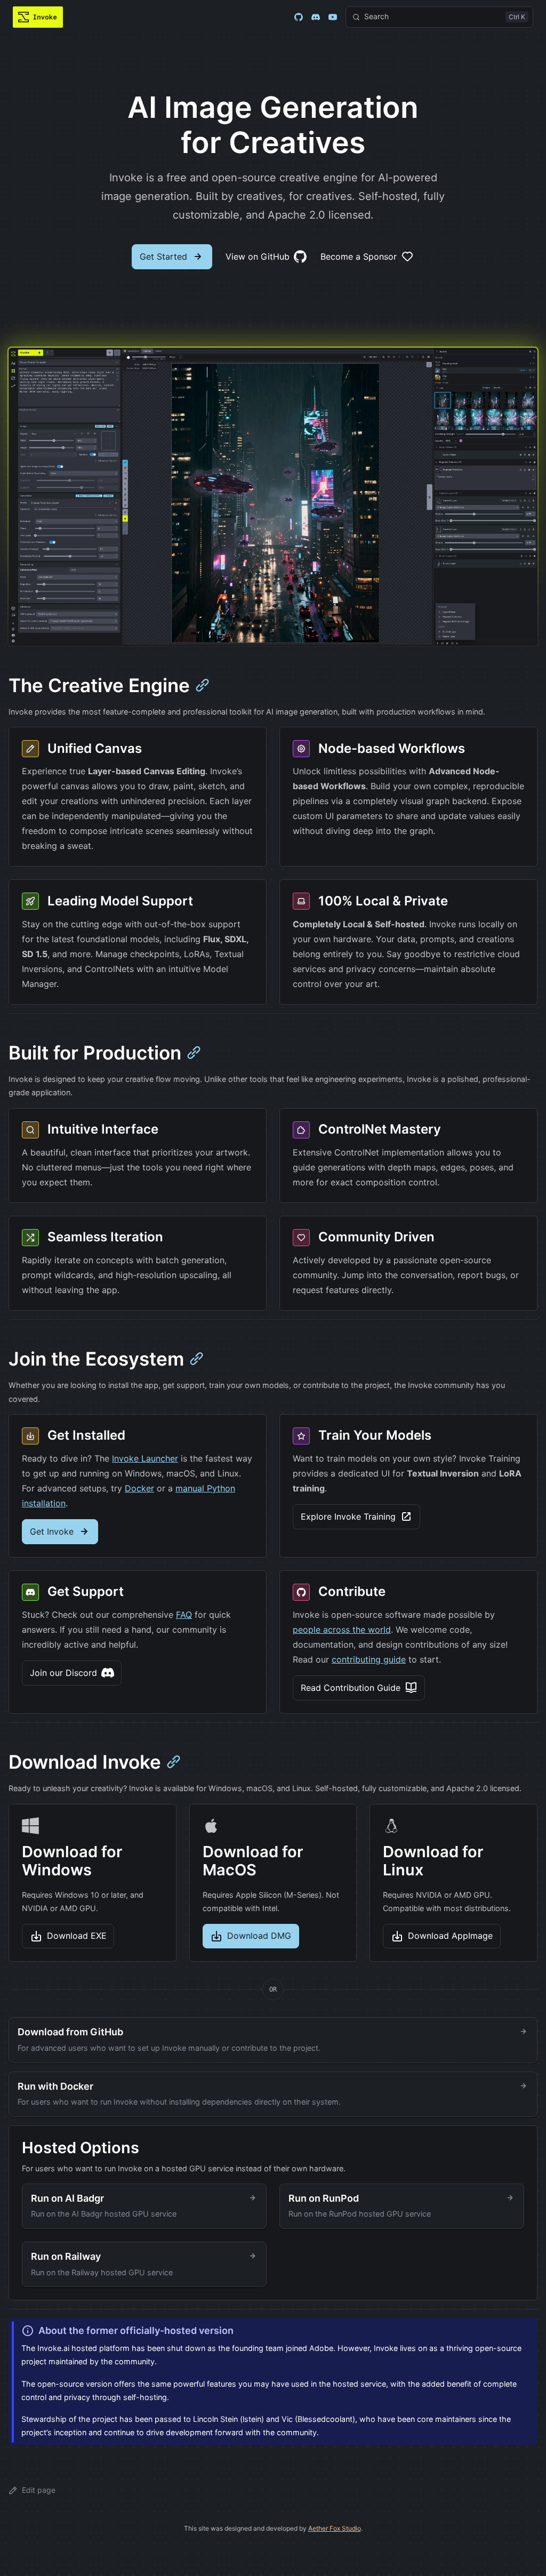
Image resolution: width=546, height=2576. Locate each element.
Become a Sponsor (359, 256)
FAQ (184, 1615)
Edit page (39, 2490)
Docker (139, 1488)
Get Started (163, 256)
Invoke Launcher (145, 1458)
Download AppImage (450, 1936)
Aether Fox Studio (335, 2528)
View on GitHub (258, 256)
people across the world (342, 1630)
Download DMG (259, 1936)
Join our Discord (63, 1673)
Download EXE (77, 1936)
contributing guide (369, 1659)
